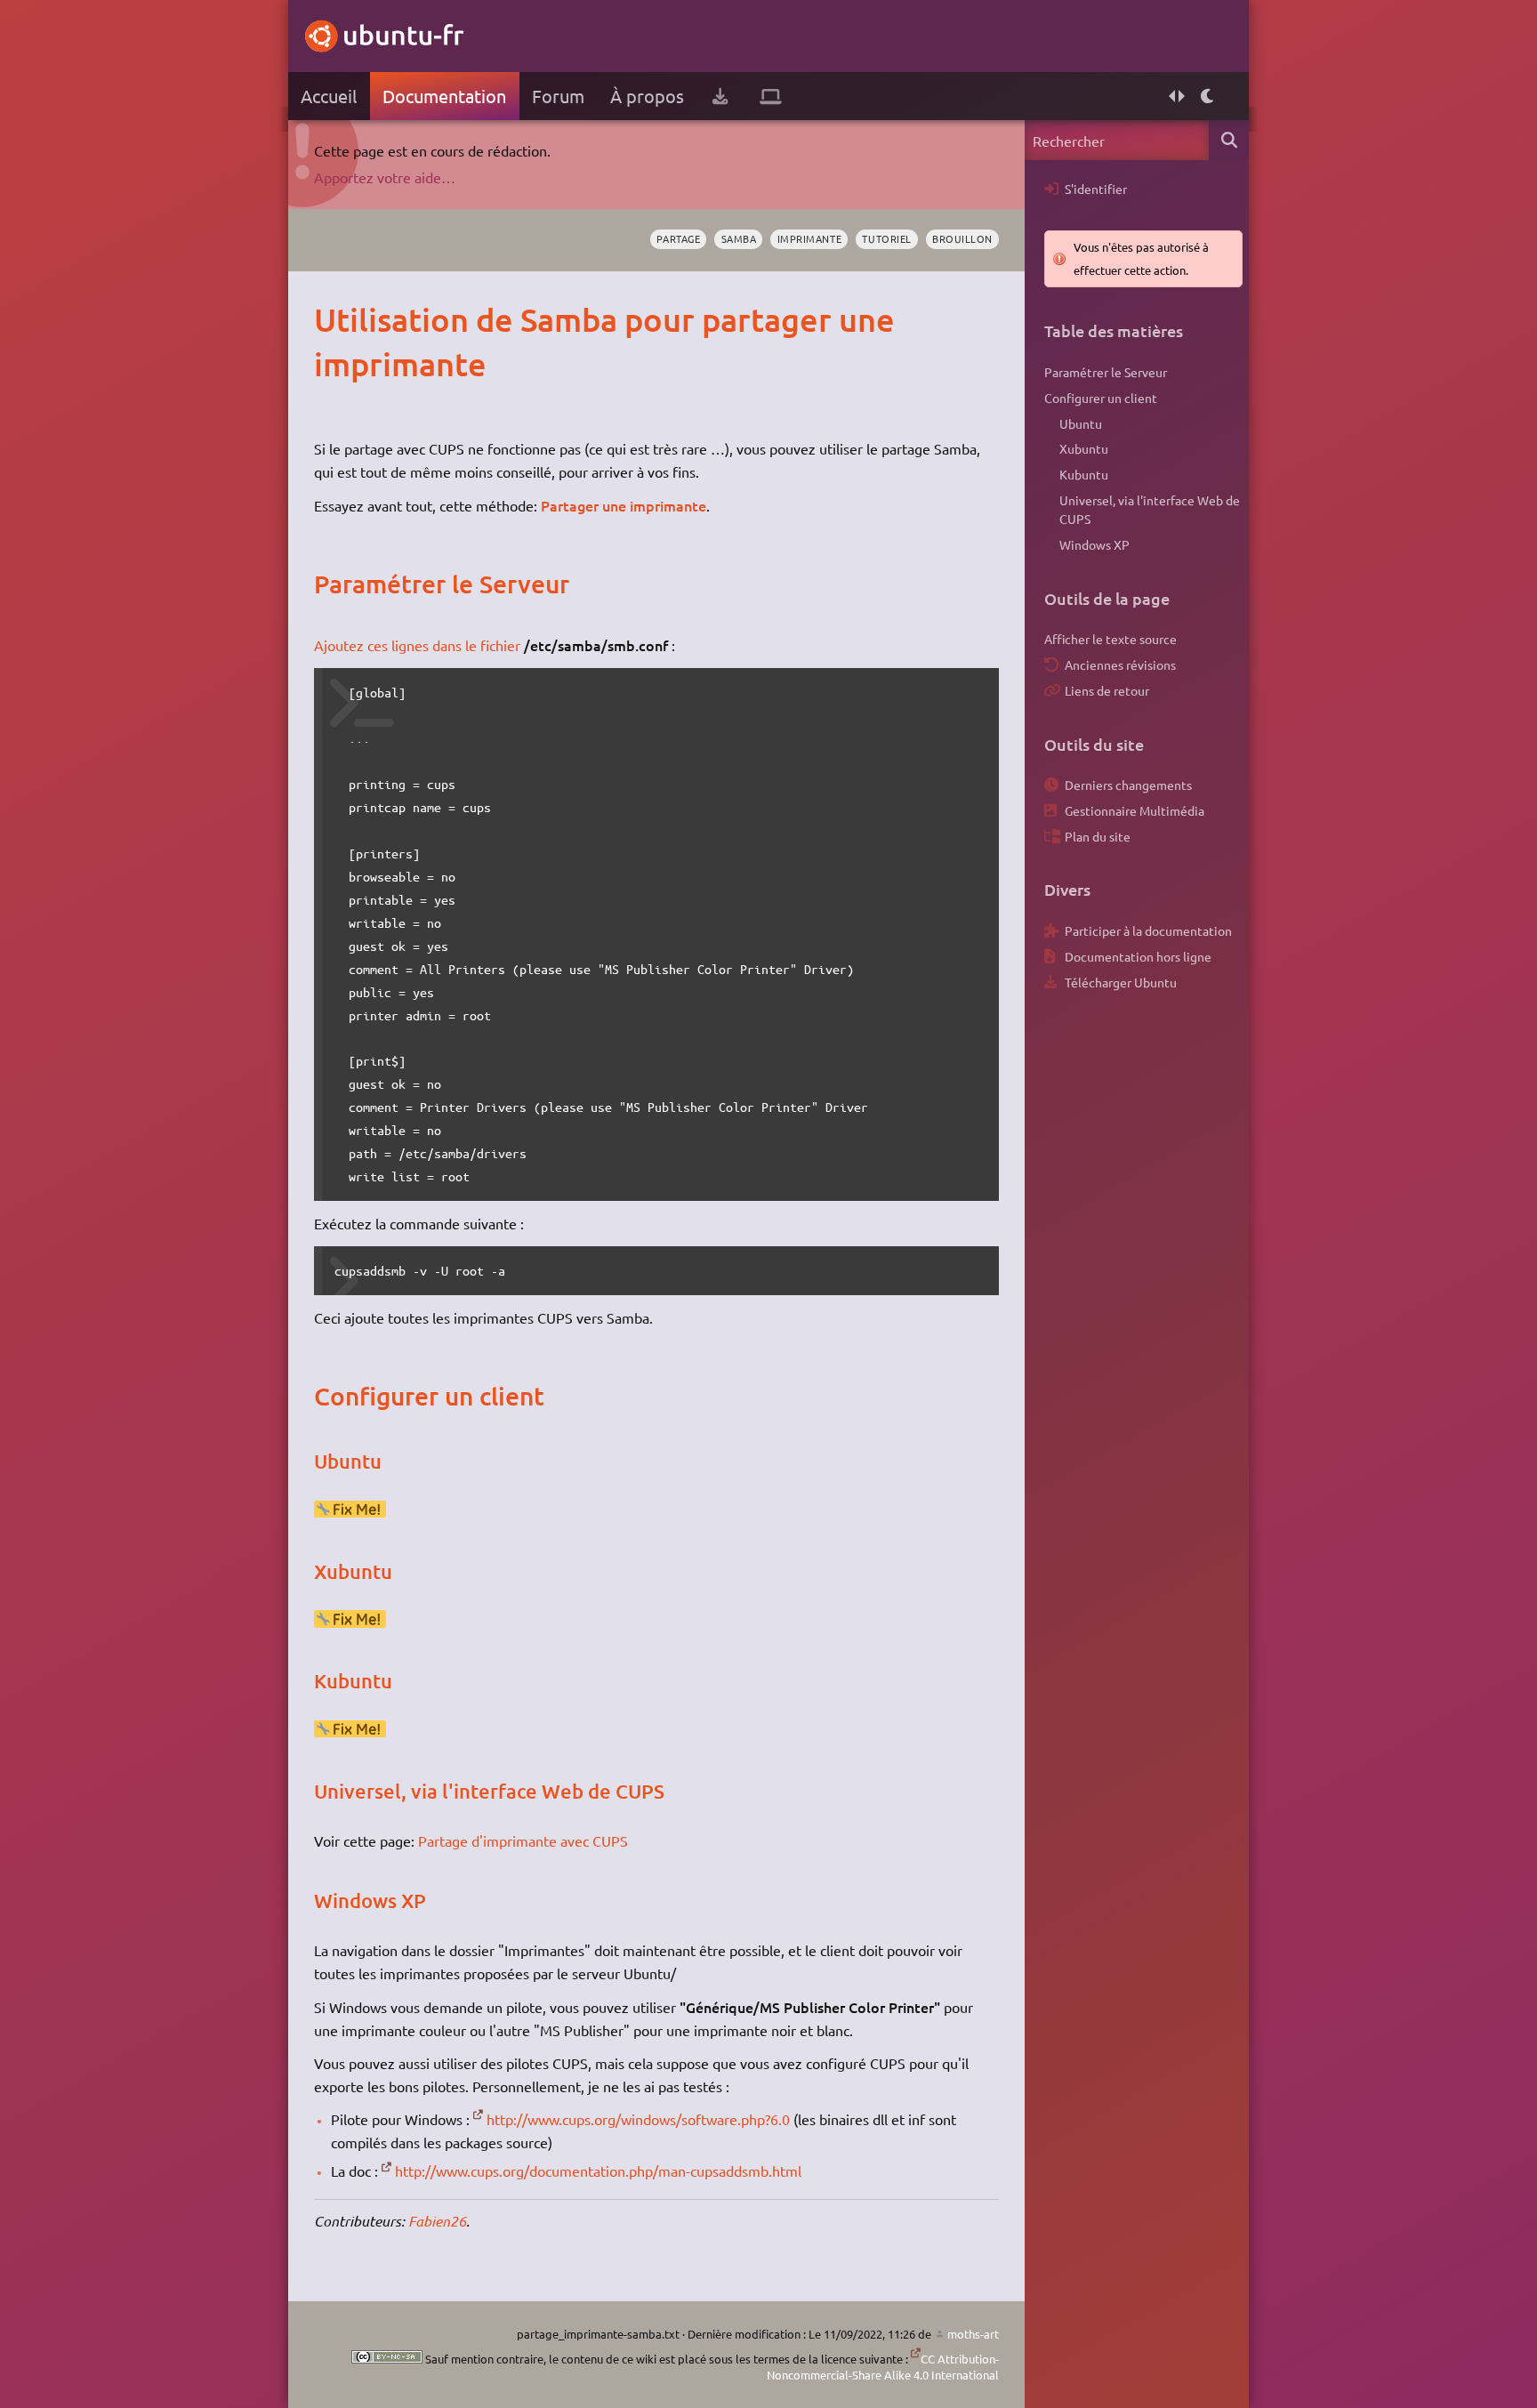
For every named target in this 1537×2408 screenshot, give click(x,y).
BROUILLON (962, 238)
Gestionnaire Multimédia (1135, 810)
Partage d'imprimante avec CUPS (523, 1840)
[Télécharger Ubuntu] (720, 96)
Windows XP (1094, 544)
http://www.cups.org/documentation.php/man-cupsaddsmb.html (598, 2170)
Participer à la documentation (1148, 930)
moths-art (973, 2334)
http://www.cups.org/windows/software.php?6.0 (638, 2119)
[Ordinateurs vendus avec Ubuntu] (771, 96)
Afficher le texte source (1111, 639)
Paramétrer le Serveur (1106, 372)
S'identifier (1096, 189)
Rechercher (1229, 140)
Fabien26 (437, 2221)
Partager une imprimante (624, 505)
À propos (647, 96)
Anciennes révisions (1120, 664)
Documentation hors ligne (1138, 956)
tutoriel (886, 238)
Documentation (444, 96)
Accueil (329, 96)
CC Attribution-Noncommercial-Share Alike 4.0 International (883, 2367)
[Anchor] (332, 319)
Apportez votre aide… (385, 177)
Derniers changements (1128, 785)
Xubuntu (1084, 448)
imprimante (809, 238)
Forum (558, 96)
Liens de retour (1107, 690)
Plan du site (1098, 836)
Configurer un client (1101, 398)
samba (739, 238)
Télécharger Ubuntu (1121, 982)
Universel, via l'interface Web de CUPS (1150, 510)
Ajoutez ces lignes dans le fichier (417, 645)
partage (678, 238)
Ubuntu (1081, 423)
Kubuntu (1084, 474)
